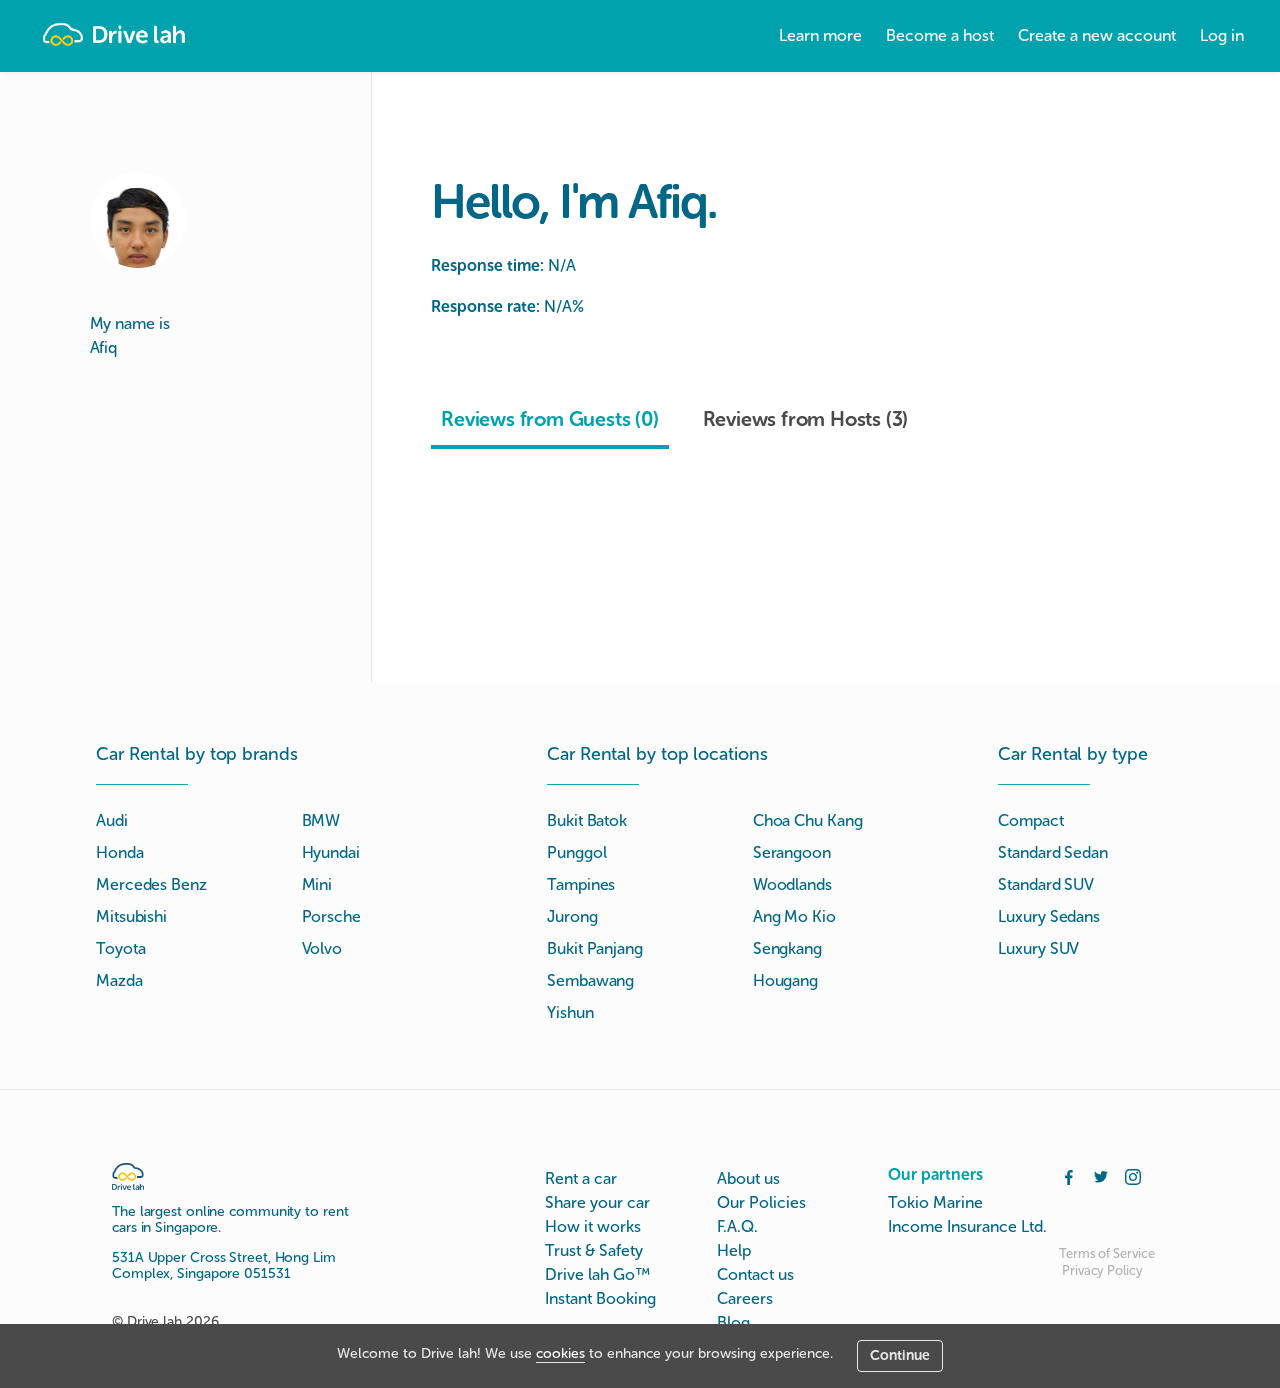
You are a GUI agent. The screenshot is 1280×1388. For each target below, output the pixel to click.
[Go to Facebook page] (1069, 1175)
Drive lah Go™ (597, 1274)
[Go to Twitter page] (1101, 1175)
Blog (733, 1322)
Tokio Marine (935, 1202)
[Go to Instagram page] (1133, 1175)
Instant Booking (600, 1298)
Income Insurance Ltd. (967, 1226)
